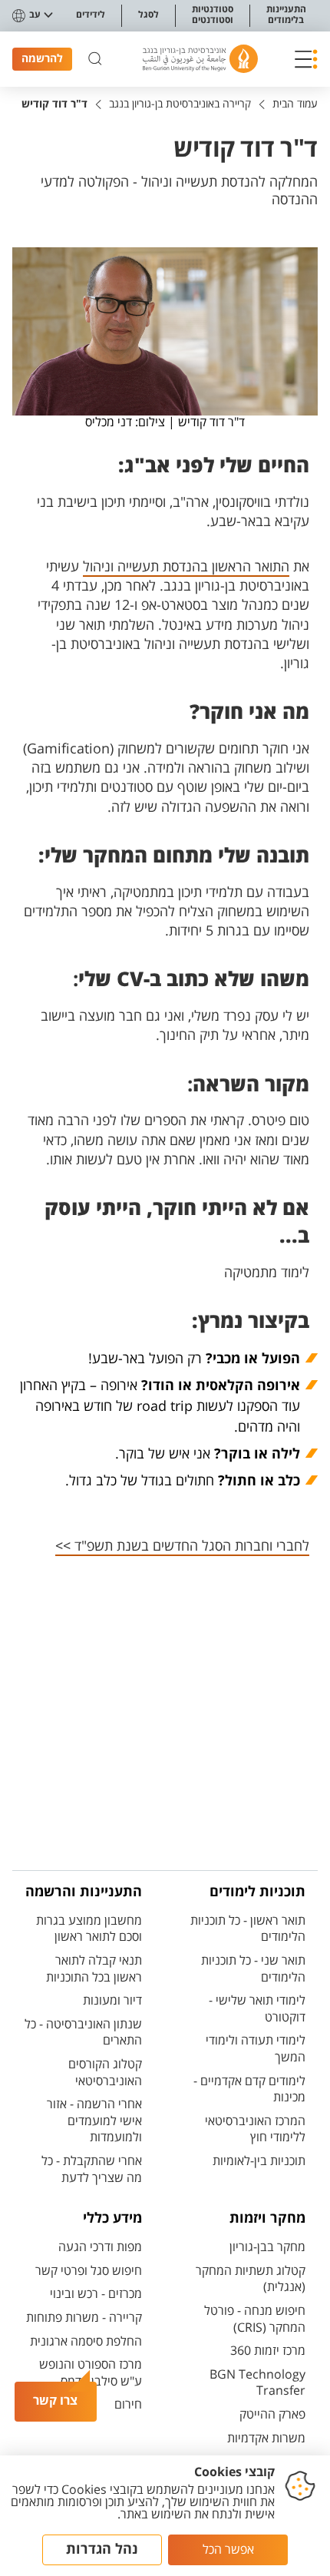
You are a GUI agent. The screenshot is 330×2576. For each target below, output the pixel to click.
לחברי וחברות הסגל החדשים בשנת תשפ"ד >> (182, 1546)
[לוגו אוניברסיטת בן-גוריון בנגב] (200, 59)
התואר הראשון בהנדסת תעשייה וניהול (186, 567)
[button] (306, 59)
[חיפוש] (95, 59)
